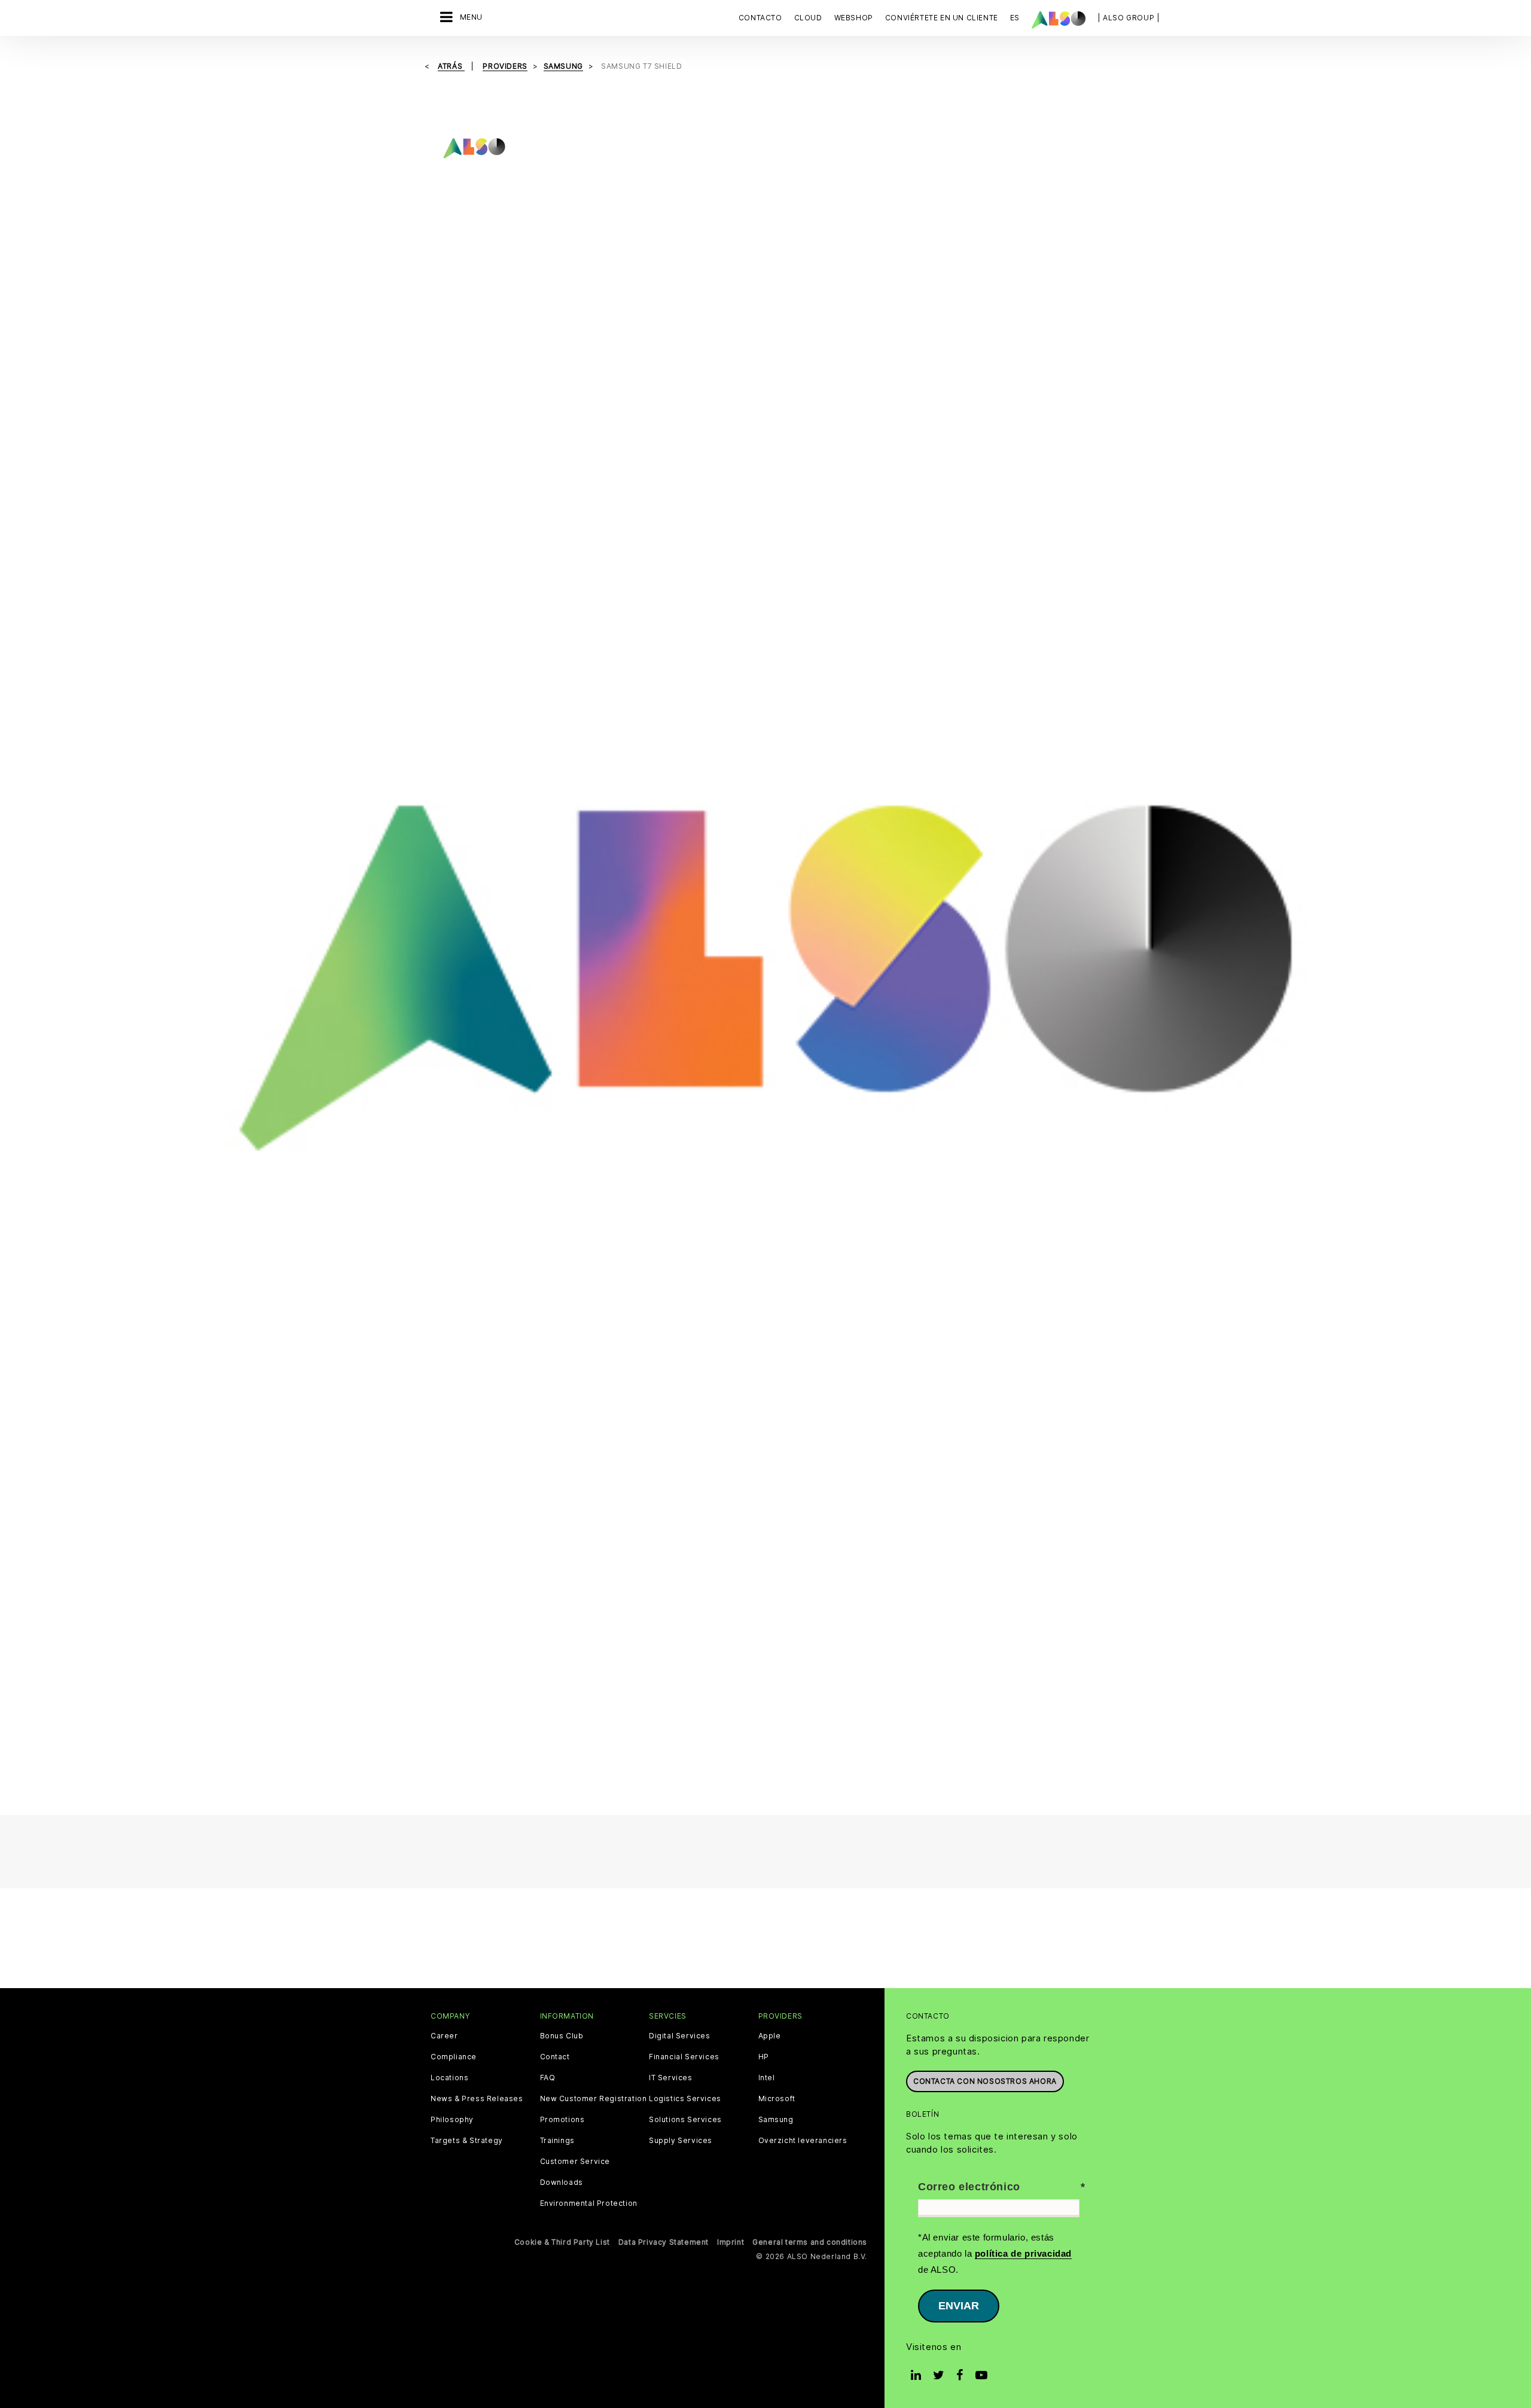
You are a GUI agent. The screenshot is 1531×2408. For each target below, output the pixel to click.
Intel (767, 2078)
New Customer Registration (594, 2099)
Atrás (451, 66)
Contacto (760, 18)
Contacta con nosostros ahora (985, 2081)
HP (764, 2057)
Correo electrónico (969, 2187)
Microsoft (777, 2099)
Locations (449, 2078)
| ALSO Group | (1129, 18)
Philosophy (452, 2120)
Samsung (776, 2120)
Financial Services (684, 2057)
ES (1015, 18)
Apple (770, 2036)
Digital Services (680, 2036)
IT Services (671, 2078)
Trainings (557, 2141)
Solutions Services (685, 2120)
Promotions (562, 2120)
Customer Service (575, 2162)
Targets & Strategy (467, 2141)
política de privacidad (1023, 2253)
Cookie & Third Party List (562, 2242)
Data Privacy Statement (664, 2242)
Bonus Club (562, 2036)
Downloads (562, 2183)
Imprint (731, 2242)
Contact (555, 2057)
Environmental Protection (589, 2203)
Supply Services (681, 2141)
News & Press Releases (477, 2099)
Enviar (959, 2306)
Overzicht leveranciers (803, 2141)
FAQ (548, 2078)
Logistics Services (685, 2099)
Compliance (454, 2057)
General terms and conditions (810, 2242)
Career (444, 2036)
